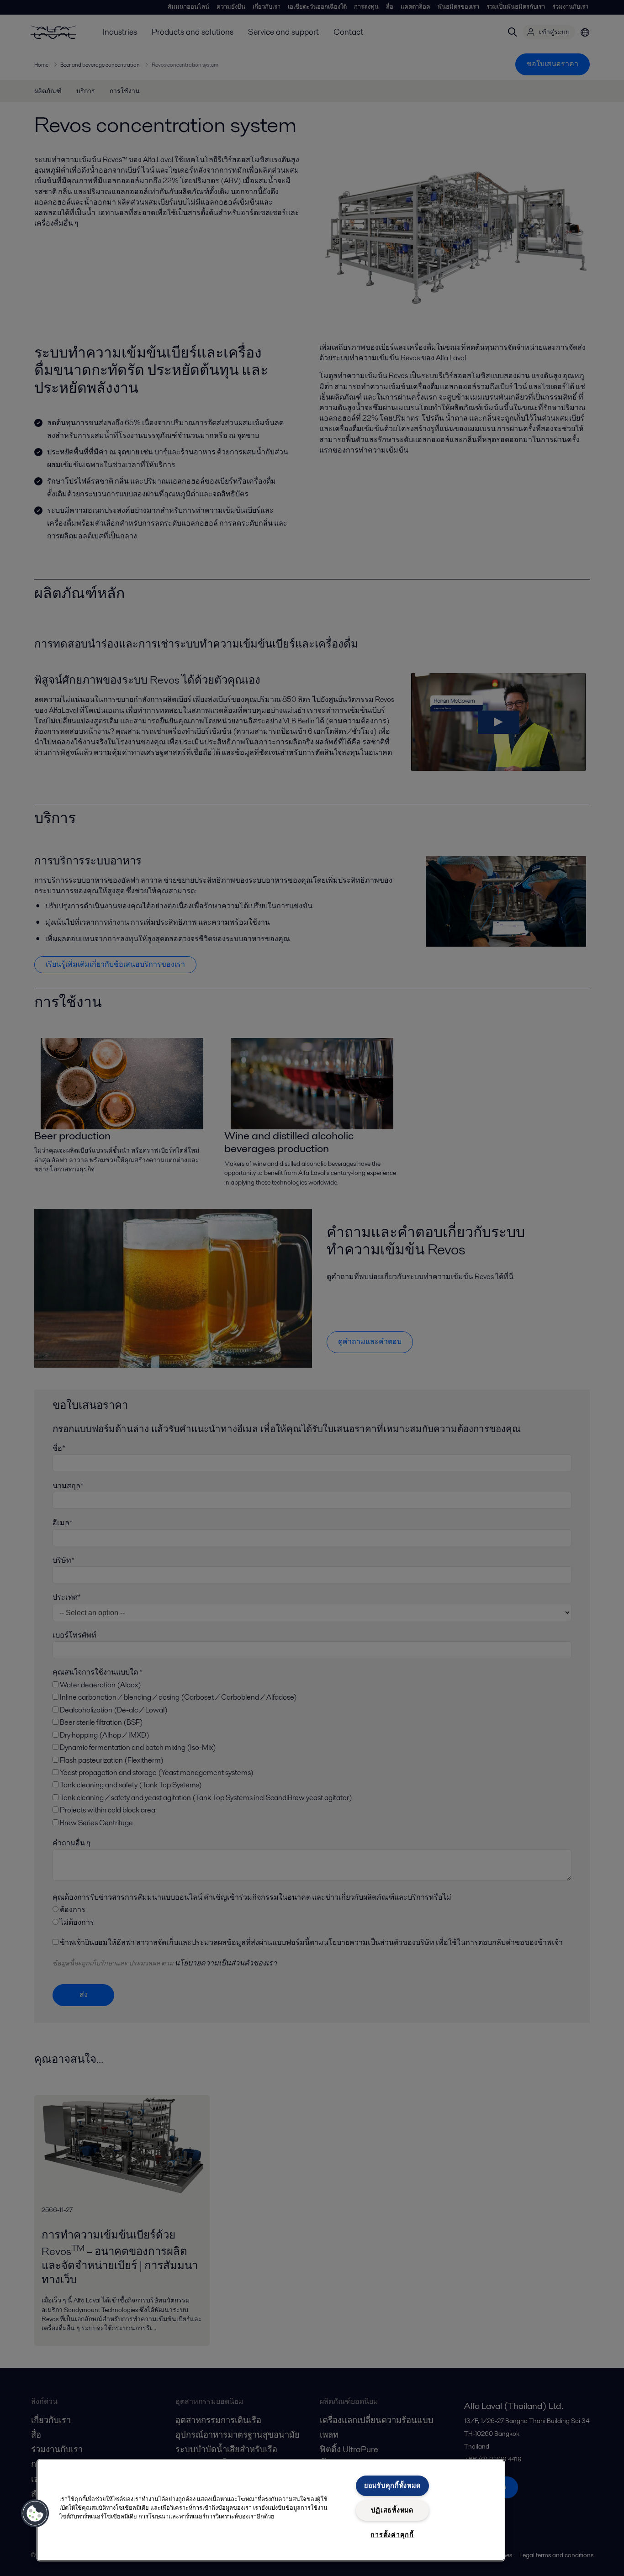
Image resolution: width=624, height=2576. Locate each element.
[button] (35, 2513)
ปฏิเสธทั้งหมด (392, 2510)
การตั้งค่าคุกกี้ (392, 2535)
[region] (271, 2510)
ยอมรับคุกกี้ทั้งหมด (392, 2486)
